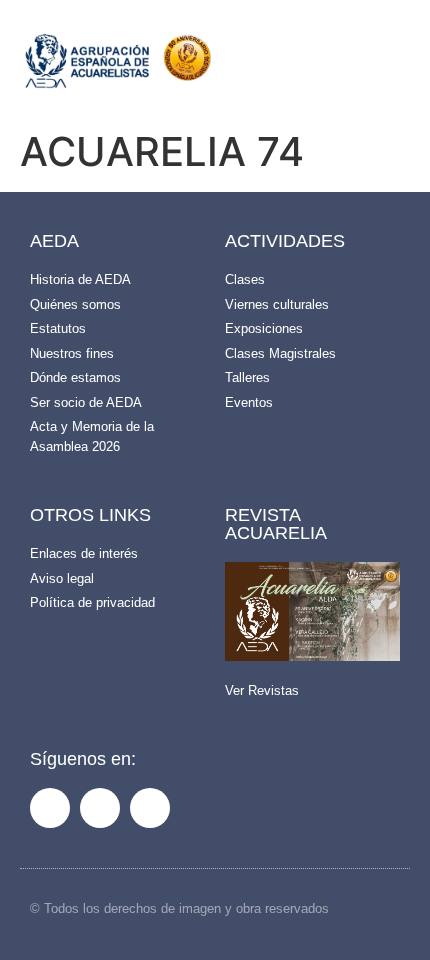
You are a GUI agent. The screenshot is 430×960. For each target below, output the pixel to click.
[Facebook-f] (50, 808)
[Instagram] (100, 808)
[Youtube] (150, 808)
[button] (330, 66)
